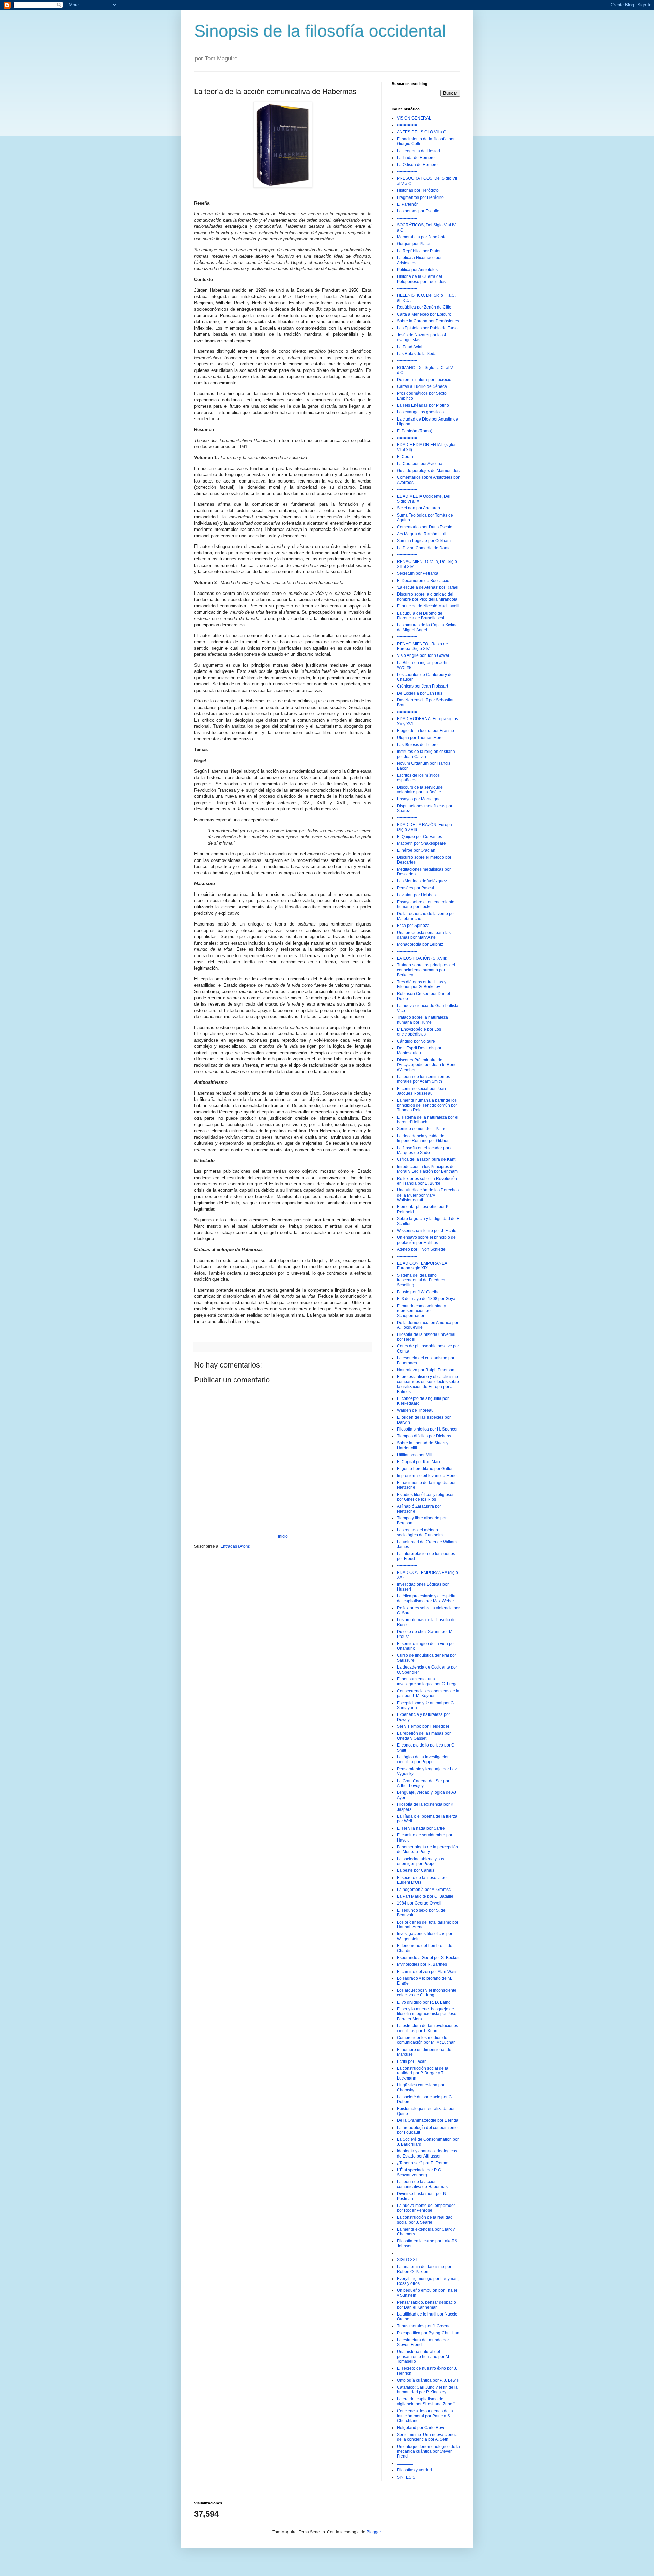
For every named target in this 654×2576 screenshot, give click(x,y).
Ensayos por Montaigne (419, 799)
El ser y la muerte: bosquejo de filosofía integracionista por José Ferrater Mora (427, 2014)
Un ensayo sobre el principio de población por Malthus (426, 1240)
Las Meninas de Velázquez (422, 881)
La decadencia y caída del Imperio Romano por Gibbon (423, 1138)
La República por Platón (419, 251)
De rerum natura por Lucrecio (424, 380)
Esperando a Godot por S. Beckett (428, 1958)
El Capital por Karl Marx (419, 1462)
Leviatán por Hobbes (416, 895)
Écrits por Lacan (412, 2061)
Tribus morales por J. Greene (424, 2326)
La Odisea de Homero (417, 165)
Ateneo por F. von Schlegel (422, 1249)
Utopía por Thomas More (420, 738)
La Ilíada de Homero (416, 158)
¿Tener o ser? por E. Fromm (423, 2163)
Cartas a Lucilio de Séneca (422, 386)
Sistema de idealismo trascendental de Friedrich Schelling (421, 1280)
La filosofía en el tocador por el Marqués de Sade (425, 1150)
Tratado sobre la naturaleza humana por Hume (422, 1020)
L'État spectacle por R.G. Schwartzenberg (419, 2172)
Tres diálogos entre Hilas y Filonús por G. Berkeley (422, 984)
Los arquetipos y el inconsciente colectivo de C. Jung (427, 1993)
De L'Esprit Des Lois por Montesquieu (419, 1050)
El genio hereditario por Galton (425, 1469)
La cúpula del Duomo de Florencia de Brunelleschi (421, 616)
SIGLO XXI (407, 2260)
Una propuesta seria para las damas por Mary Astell (424, 935)
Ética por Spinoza (413, 926)
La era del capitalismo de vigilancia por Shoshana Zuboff (426, 2401)
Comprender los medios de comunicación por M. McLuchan (426, 2040)
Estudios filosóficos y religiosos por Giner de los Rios (426, 1497)
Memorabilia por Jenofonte (422, 237)
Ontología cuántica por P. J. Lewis (428, 2380)
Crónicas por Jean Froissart (422, 686)
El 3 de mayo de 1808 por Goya (426, 1299)
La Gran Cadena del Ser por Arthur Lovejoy (423, 1783)
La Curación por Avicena (420, 464)
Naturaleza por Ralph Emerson (426, 1370)
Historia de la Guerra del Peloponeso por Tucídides (421, 279)
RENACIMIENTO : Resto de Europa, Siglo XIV (422, 646)
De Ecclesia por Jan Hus (420, 693)
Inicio (283, 1536)
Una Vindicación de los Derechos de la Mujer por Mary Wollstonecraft (428, 1195)
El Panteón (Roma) (415, 431)
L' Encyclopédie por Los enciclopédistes (419, 1032)
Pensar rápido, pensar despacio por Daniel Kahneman (426, 2305)
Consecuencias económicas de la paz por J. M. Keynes (428, 1693)
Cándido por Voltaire (416, 1041)
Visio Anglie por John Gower (423, 655)
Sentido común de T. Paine (422, 1129)
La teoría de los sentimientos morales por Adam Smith (423, 1079)
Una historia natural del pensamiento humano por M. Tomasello (423, 2357)
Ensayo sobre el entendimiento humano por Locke (426, 904)
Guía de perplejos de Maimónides (428, 471)
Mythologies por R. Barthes (422, 1964)
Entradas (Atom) (235, 1546)
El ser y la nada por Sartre (421, 1828)
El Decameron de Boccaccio (423, 581)
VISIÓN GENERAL (414, 118)
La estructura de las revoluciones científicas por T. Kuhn (427, 2028)
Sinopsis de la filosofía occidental (320, 31)
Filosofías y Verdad (414, 2470)
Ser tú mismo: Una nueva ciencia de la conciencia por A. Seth (427, 2437)
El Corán (405, 457)
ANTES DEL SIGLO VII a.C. (422, 132)
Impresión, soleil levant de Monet (427, 1476)
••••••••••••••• (407, 125)
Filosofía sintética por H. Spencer (427, 1429)
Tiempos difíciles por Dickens (424, 1436)
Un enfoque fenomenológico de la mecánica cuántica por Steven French (428, 2452)
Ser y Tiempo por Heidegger (423, 1726)
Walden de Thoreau (415, 1410)
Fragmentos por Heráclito (420, 197)
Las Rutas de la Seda (417, 354)
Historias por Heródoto (418, 190)
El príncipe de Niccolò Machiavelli (428, 606)
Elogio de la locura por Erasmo (425, 731)
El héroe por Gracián (416, 850)
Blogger (374, 2532)
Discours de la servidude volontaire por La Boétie (420, 790)
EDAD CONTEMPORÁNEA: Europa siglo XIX (423, 1266)
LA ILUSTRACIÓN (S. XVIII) (422, 958)
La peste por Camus (416, 1870)
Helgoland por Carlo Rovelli (423, 2428)
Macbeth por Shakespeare (421, 843)
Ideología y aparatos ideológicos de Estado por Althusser (427, 2153)
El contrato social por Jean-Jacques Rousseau (422, 1091)
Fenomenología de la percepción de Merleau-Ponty (427, 1849)
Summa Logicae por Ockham (424, 541)
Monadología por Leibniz (420, 944)
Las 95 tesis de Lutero (417, 745)
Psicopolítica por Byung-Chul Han (428, 2333)
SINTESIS (406, 2477)
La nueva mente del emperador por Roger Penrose (426, 2208)
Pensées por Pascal (415, 888)
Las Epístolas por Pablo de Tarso (427, 328)
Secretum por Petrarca (418, 573)
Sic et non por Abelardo (418, 508)
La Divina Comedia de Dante (424, 548)
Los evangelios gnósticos (420, 412)
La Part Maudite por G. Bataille (425, 1896)
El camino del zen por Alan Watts (427, 1972)
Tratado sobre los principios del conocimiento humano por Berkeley (426, 970)
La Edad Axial (410, 347)
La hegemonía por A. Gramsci (424, 1890)
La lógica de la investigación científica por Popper (423, 1759)
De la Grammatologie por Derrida (428, 2120)
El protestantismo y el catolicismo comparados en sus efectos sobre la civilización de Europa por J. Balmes (428, 1384)
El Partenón (408, 204)
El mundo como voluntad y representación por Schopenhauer (421, 1311)
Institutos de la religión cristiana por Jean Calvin (426, 754)
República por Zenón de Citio (424, 307)
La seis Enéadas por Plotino (423, 405)
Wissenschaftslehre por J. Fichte (427, 1231)
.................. (406, 2253)
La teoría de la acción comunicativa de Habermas (422, 2184)
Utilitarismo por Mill (415, 1455)
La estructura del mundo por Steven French (423, 2342)
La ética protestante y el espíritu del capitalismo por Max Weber (426, 1598)
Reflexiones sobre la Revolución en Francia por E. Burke (427, 1181)
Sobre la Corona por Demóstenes (428, 321)
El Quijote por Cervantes (419, 837)
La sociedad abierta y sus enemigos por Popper (421, 1861)
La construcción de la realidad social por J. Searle (425, 2220)
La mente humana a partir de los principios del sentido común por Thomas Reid (427, 1105)
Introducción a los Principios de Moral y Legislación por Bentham (427, 1169)
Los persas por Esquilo (418, 211)
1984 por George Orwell (419, 1903)
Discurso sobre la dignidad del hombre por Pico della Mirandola (427, 597)
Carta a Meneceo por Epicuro (424, 314)
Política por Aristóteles (417, 270)
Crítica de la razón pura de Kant (426, 1159)
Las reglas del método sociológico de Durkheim (420, 1532)
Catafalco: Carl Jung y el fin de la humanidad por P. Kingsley (427, 2390)
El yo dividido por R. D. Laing (424, 2002)
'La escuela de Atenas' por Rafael (428, 587)
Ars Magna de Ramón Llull (422, 534)
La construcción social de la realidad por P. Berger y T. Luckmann (423, 2073)
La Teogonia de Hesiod (418, 151)
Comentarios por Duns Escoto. (425, 527)
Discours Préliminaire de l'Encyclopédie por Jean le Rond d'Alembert (427, 1065)
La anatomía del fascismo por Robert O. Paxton (424, 2269)
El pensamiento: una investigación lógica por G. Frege (427, 1681)
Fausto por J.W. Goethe (418, 1292)
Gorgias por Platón (414, 244)
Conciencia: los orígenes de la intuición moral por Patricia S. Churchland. (425, 2416)
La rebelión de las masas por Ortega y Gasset (424, 1736)
